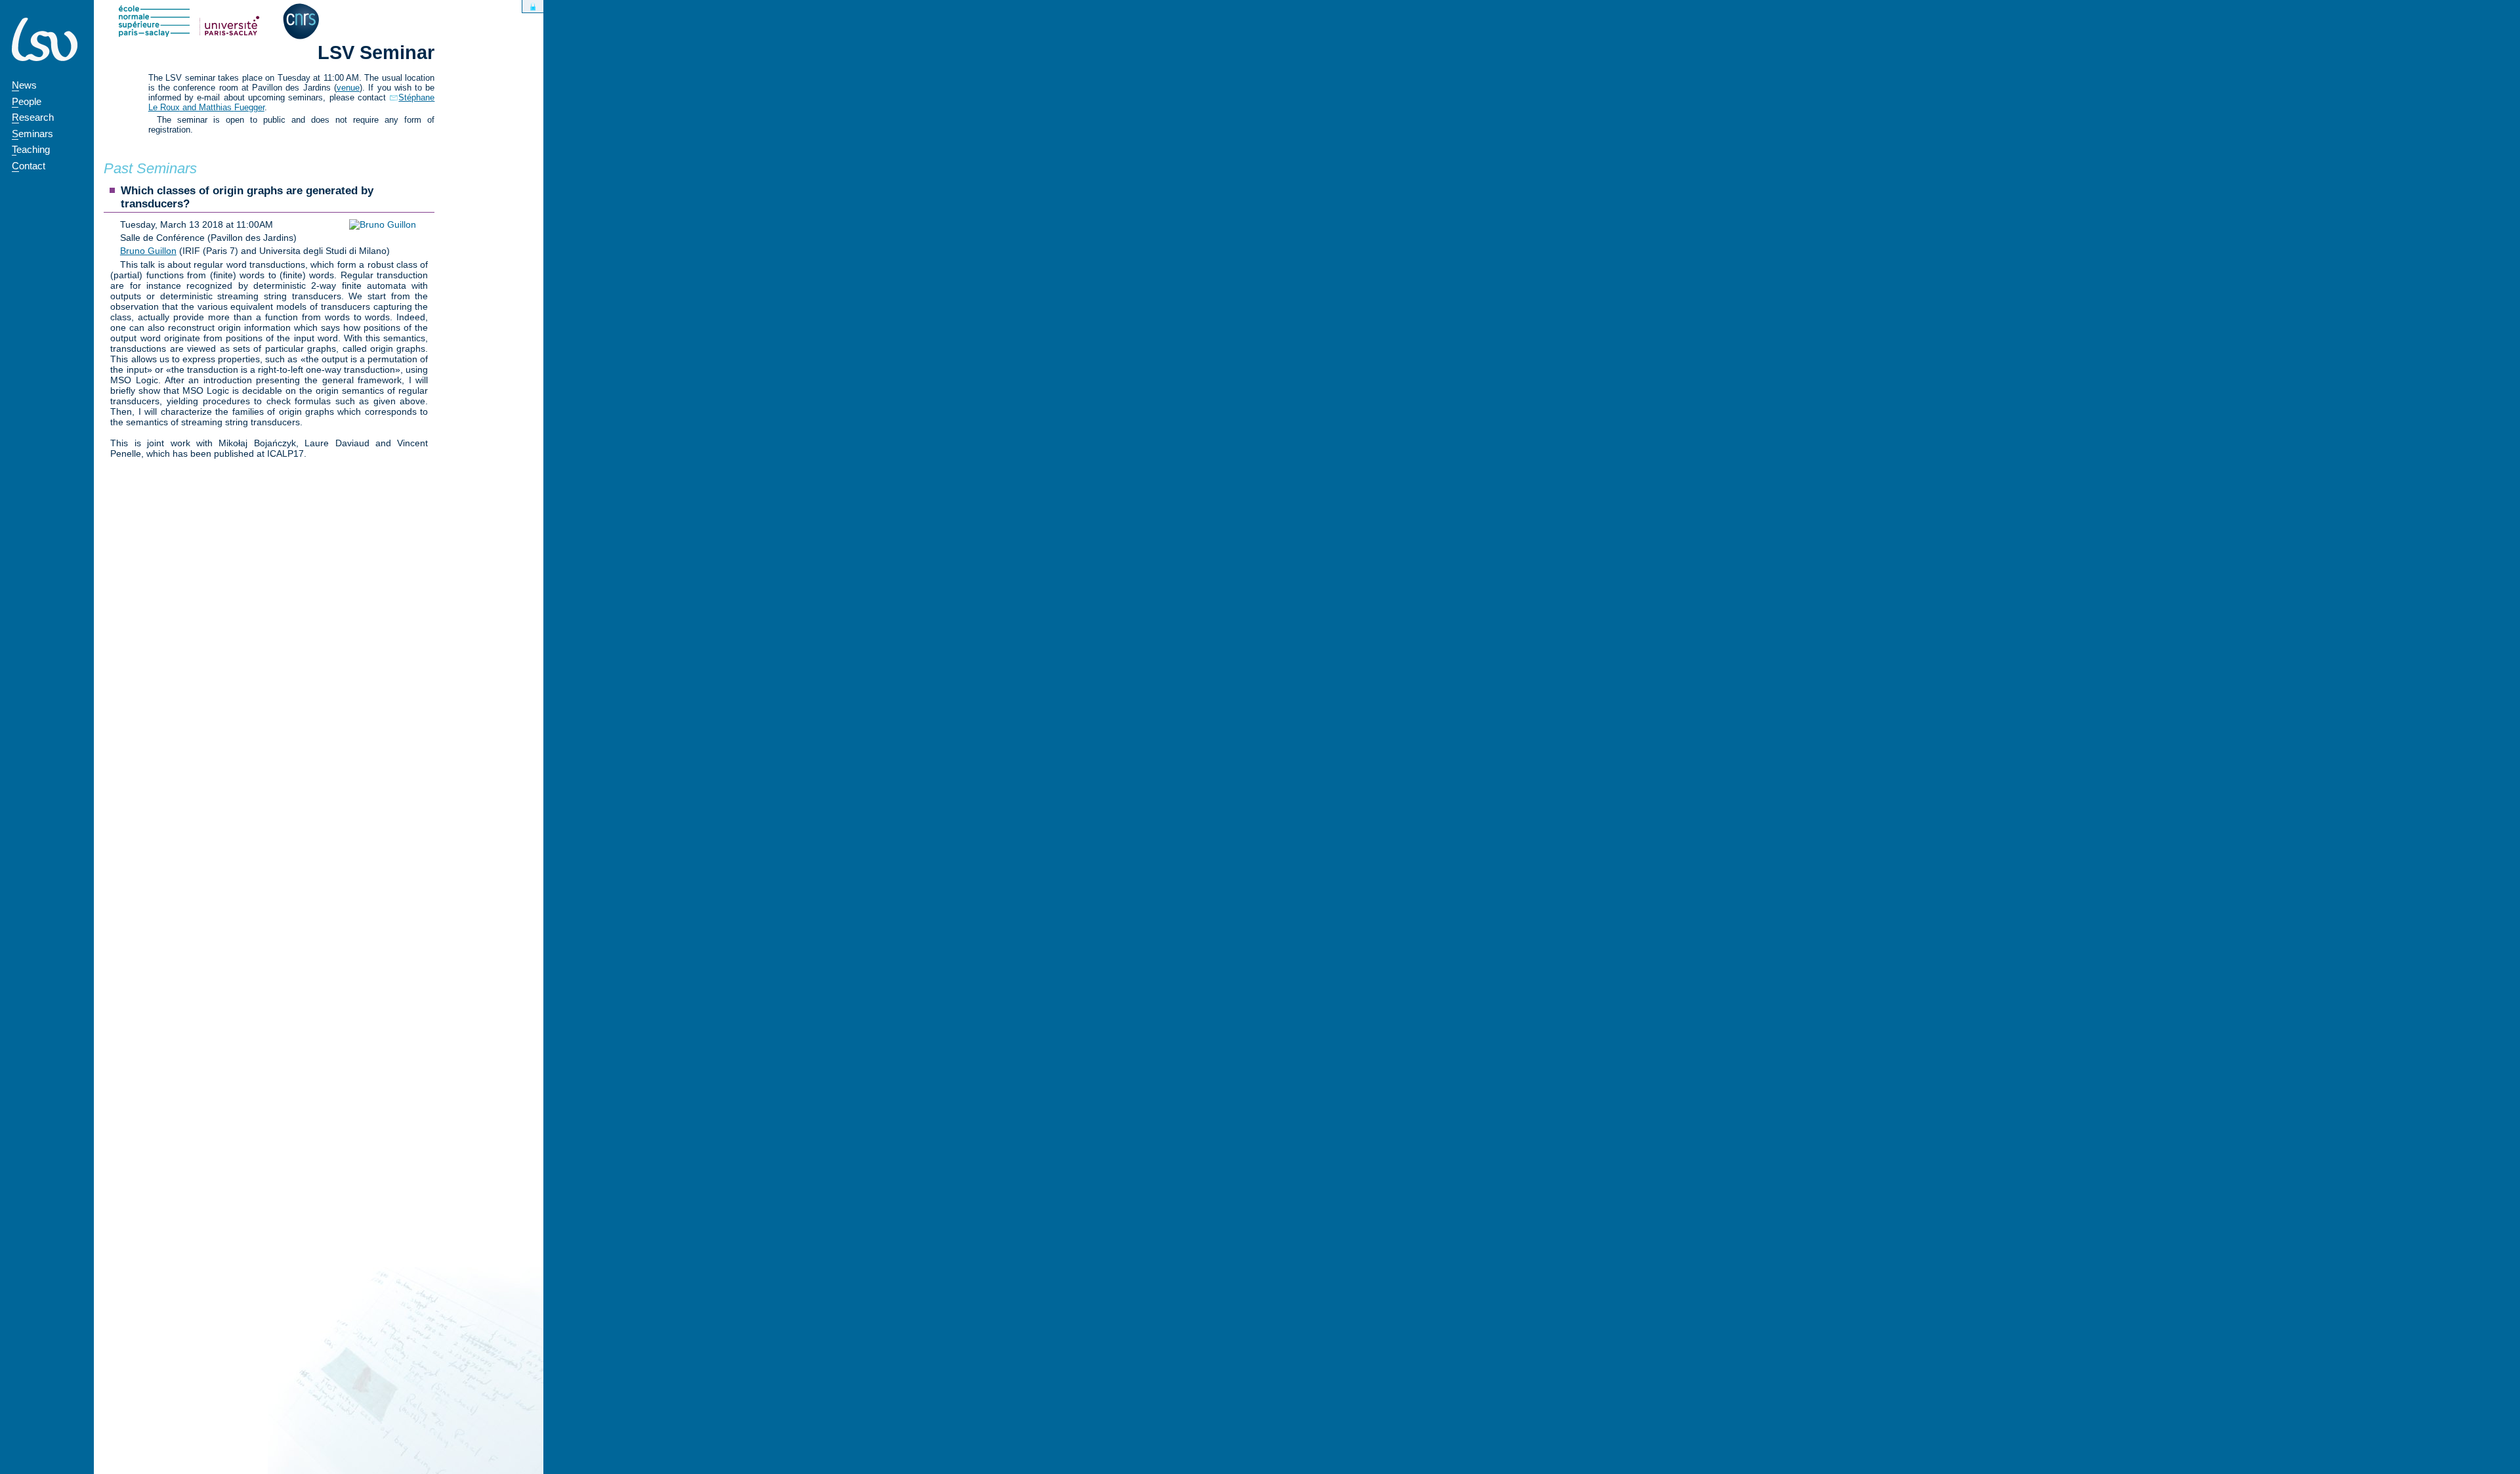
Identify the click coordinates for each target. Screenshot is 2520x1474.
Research (33, 117)
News (24, 85)
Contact (29, 166)
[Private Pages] (533, 6)
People (27, 101)
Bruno (148, 251)
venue (348, 88)
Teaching (31, 149)
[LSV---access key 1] (45, 39)
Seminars (32, 134)
